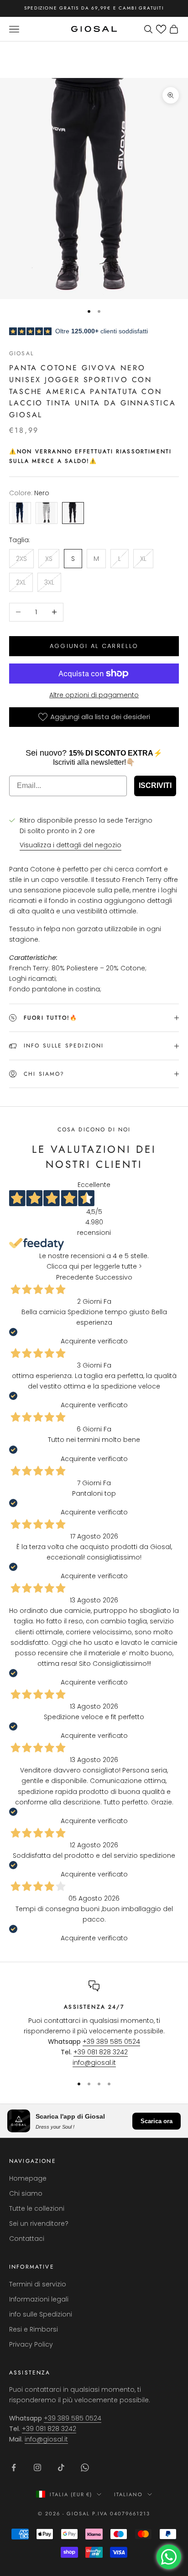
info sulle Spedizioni (41, 2314)
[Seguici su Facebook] (14, 2467)
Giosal (21, 353)
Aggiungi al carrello (94, 646)
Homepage (28, 2178)
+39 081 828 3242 (101, 2052)
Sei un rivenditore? (39, 2224)
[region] (94, 2024)
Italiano (128, 2494)
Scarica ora (157, 2121)
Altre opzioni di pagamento (94, 695)
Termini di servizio (38, 2284)
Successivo (114, 1277)
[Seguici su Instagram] (37, 2467)
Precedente (75, 1277)
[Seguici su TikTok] (61, 2467)
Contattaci (27, 2239)
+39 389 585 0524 (111, 2042)
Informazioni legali (39, 2299)
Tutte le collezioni (37, 2208)
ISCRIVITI (155, 785)
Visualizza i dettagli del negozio (70, 845)
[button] (161, 29)
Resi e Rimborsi (34, 2329)
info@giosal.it (94, 2063)
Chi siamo (26, 2193)
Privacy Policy (31, 2344)
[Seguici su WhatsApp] (85, 2467)
